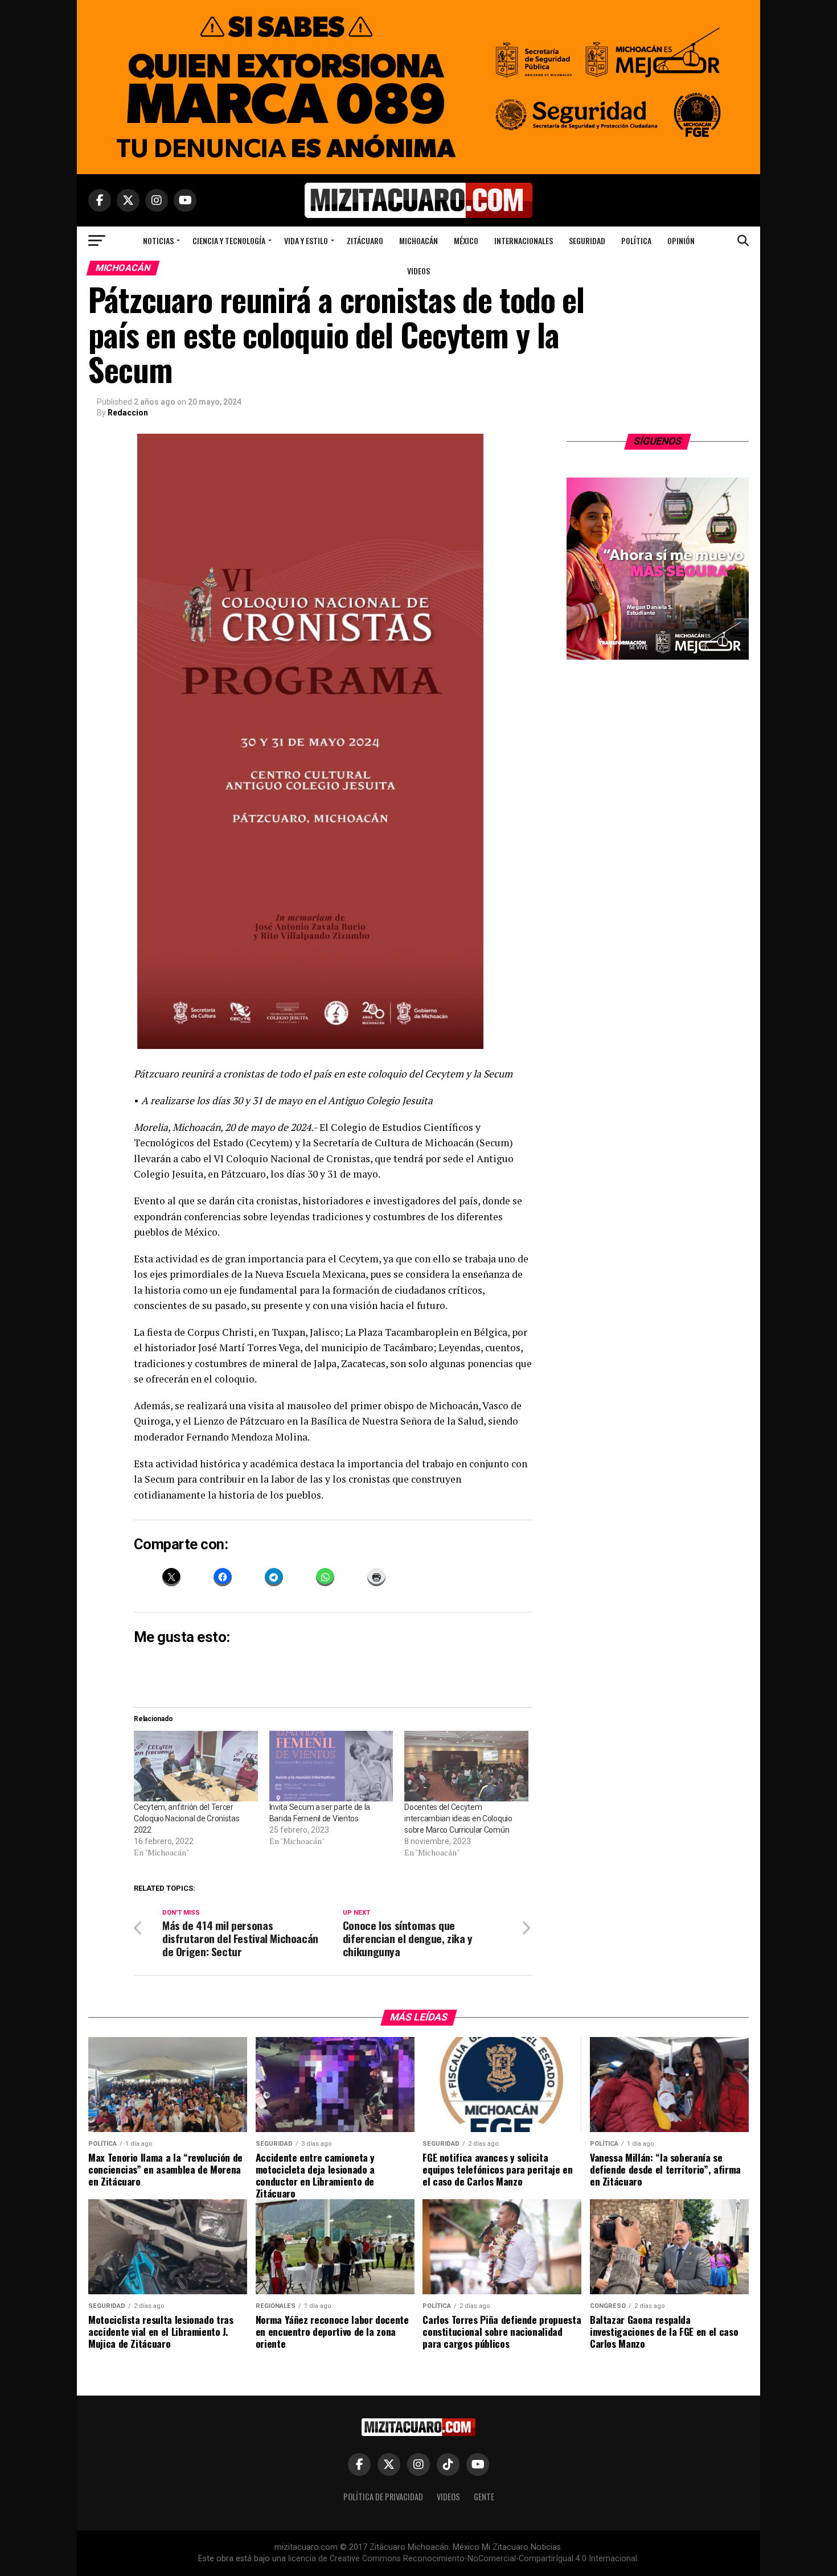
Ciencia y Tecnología (229, 240)
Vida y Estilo (306, 240)
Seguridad (587, 240)
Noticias (158, 240)
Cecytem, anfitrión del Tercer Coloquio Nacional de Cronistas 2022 (187, 1818)
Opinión (681, 240)
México (466, 240)
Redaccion (128, 413)
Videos (419, 271)
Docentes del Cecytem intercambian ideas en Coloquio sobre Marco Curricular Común (458, 1818)
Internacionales (524, 240)
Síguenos (658, 441)
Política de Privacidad (383, 2497)
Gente (484, 2497)
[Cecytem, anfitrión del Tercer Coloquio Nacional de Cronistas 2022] (196, 1766)
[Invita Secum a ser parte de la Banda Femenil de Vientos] (331, 1766)
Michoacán (419, 240)
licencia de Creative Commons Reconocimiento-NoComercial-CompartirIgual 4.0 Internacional (463, 2559)
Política (636, 240)
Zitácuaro (365, 240)
